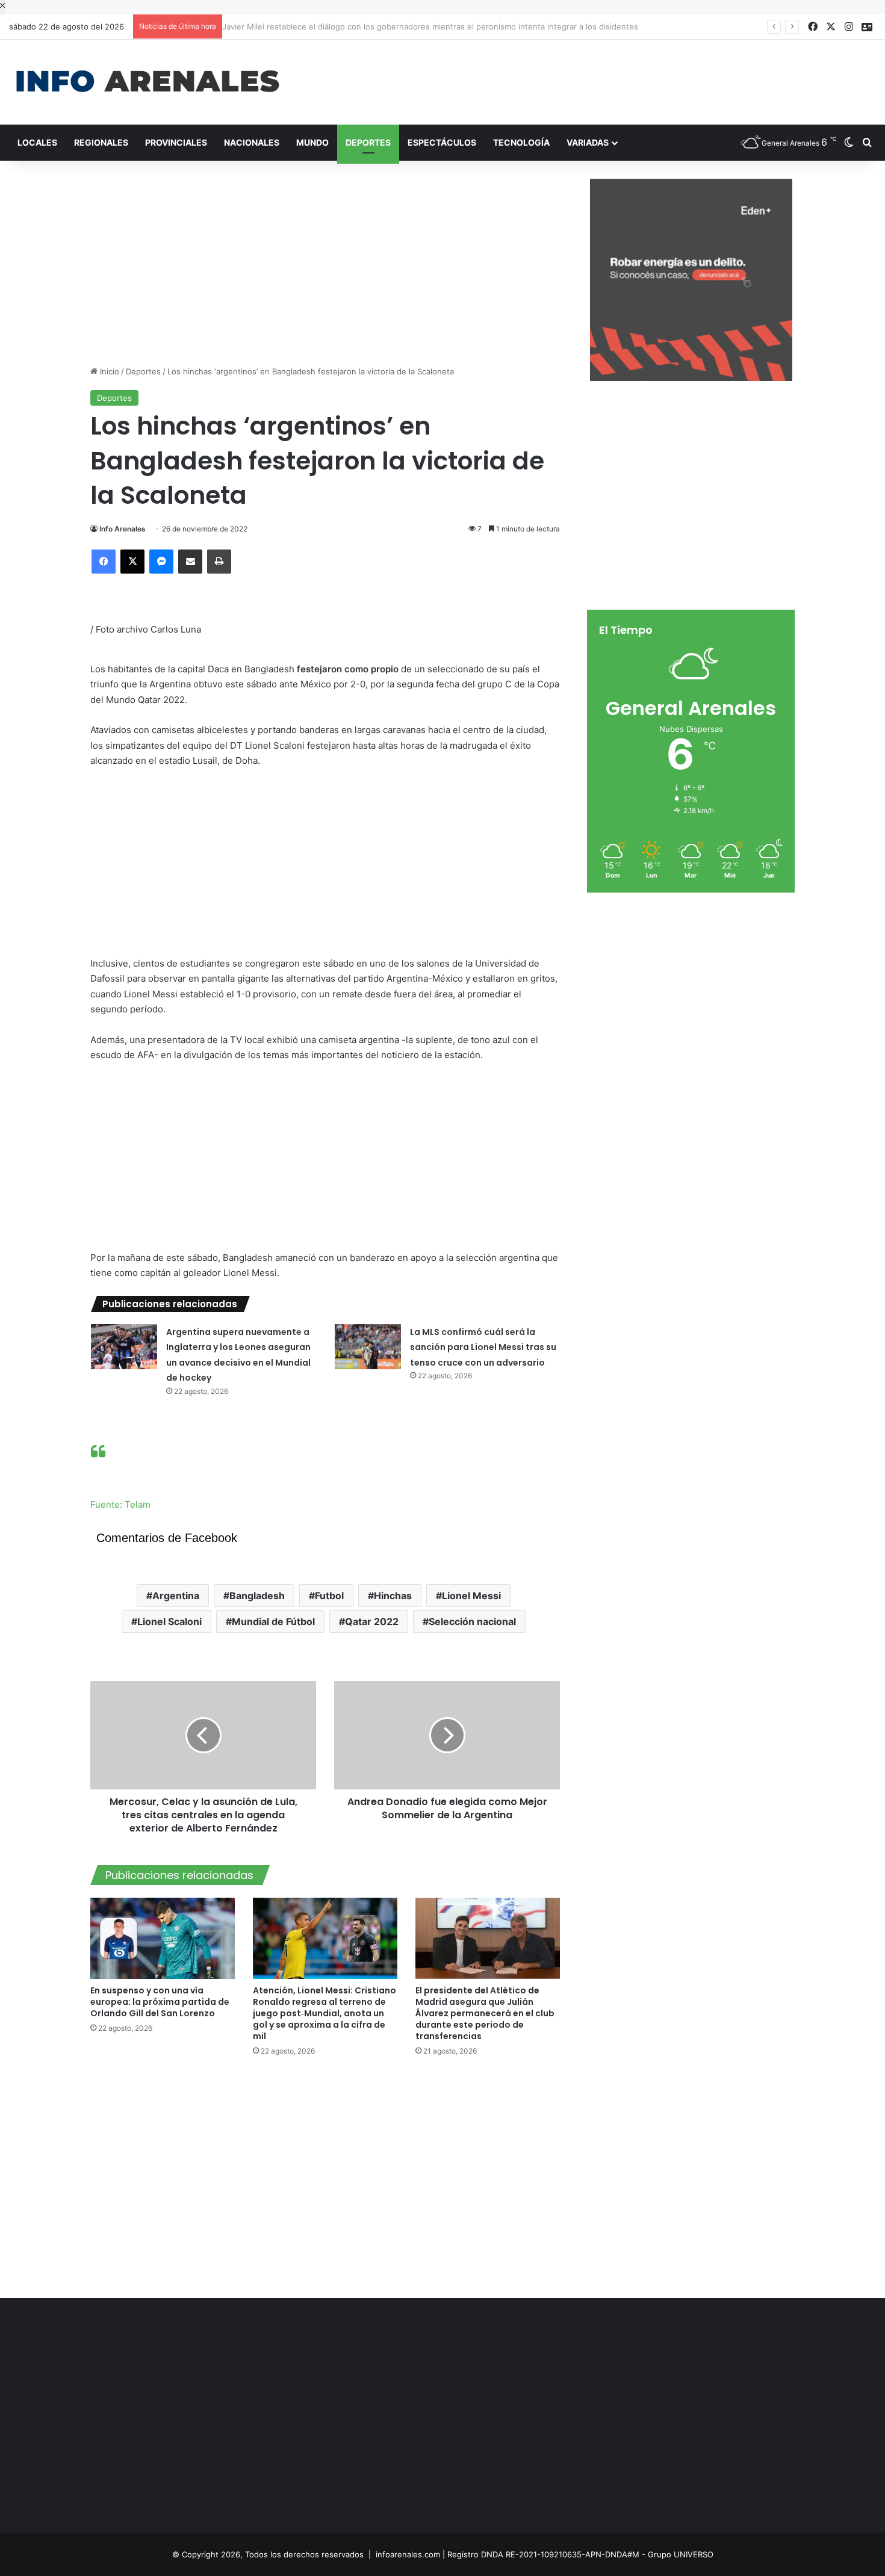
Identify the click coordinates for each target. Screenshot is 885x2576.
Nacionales (252, 142)
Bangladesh (257, 1596)
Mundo (312, 142)
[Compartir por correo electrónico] (190, 562)
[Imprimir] (219, 562)
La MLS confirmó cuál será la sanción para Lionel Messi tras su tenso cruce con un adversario (483, 1347)
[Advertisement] (590, 79)
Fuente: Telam (120, 1504)
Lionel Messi (471, 1596)
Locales (37, 142)
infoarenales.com (408, 2554)
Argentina (176, 1596)
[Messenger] (161, 562)
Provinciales (176, 142)
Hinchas (393, 1596)
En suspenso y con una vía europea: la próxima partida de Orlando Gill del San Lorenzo (160, 2002)
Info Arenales (123, 529)
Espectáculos (442, 142)
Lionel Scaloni (169, 1621)
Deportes (368, 142)
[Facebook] (104, 562)
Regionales (101, 142)
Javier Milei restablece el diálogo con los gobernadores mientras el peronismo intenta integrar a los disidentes (436, 26)
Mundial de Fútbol (273, 1621)
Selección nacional (472, 1621)
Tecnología (521, 142)
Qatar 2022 (372, 1621)
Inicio (108, 371)
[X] (132, 562)
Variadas (588, 142)
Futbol (329, 1596)
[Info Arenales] (147, 82)
